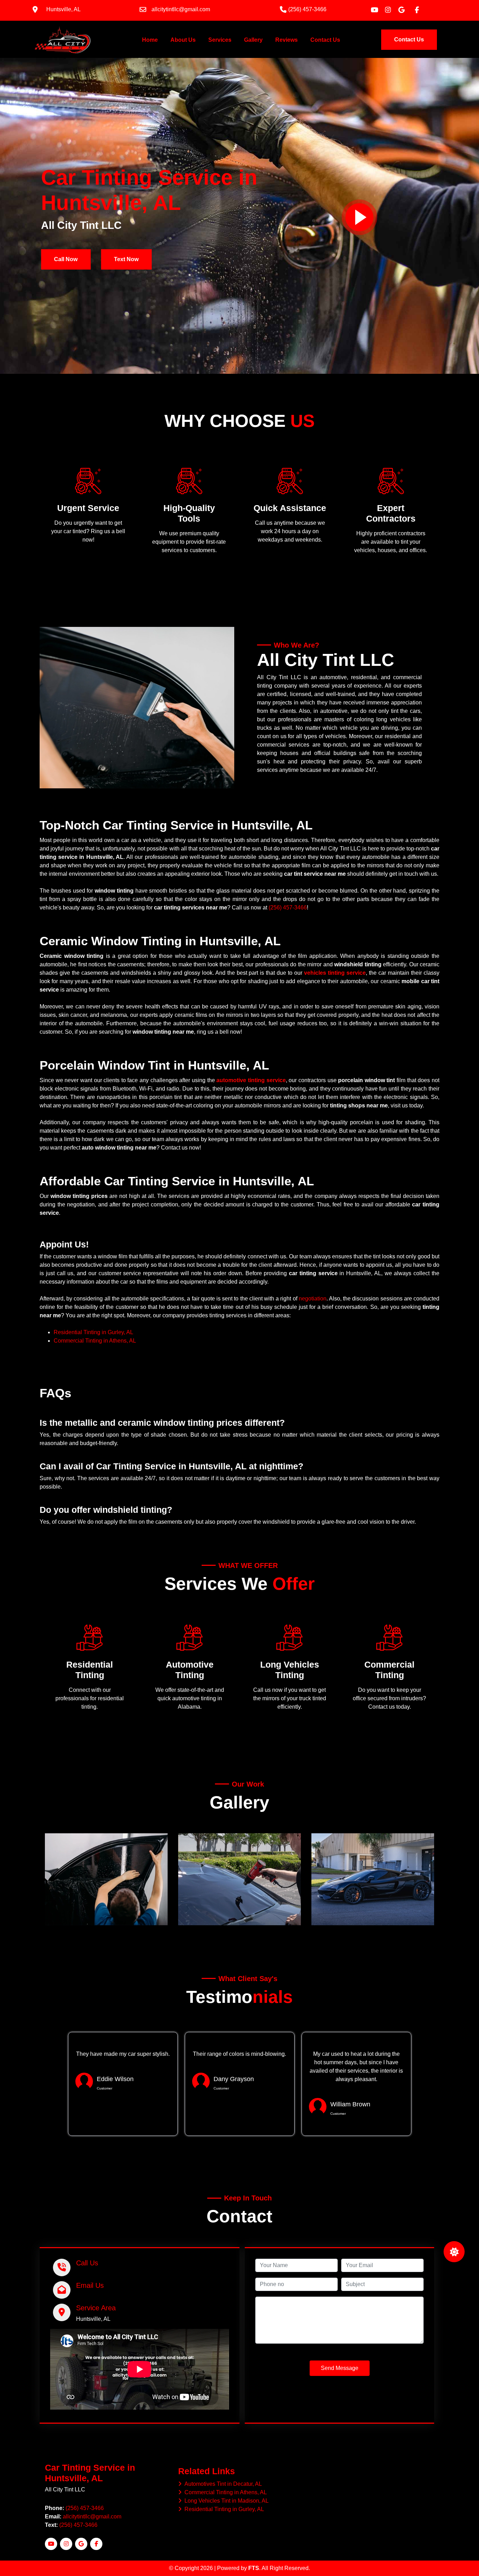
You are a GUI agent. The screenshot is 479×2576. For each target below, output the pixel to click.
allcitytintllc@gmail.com (92, 2517)
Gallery (253, 40)
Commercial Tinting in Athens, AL (95, 1341)
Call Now (66, 259)
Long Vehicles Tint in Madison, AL (225, 2501)
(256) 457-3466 (288, 908)
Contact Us (325, 40)
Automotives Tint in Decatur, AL (222, 2484)
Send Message (340, 2368)
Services (220, 40)
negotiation (313, 1299)
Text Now (126, 259)
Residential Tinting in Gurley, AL (93, 1332)
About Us (183, 40)
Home (151, 40)
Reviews (286, 40)
